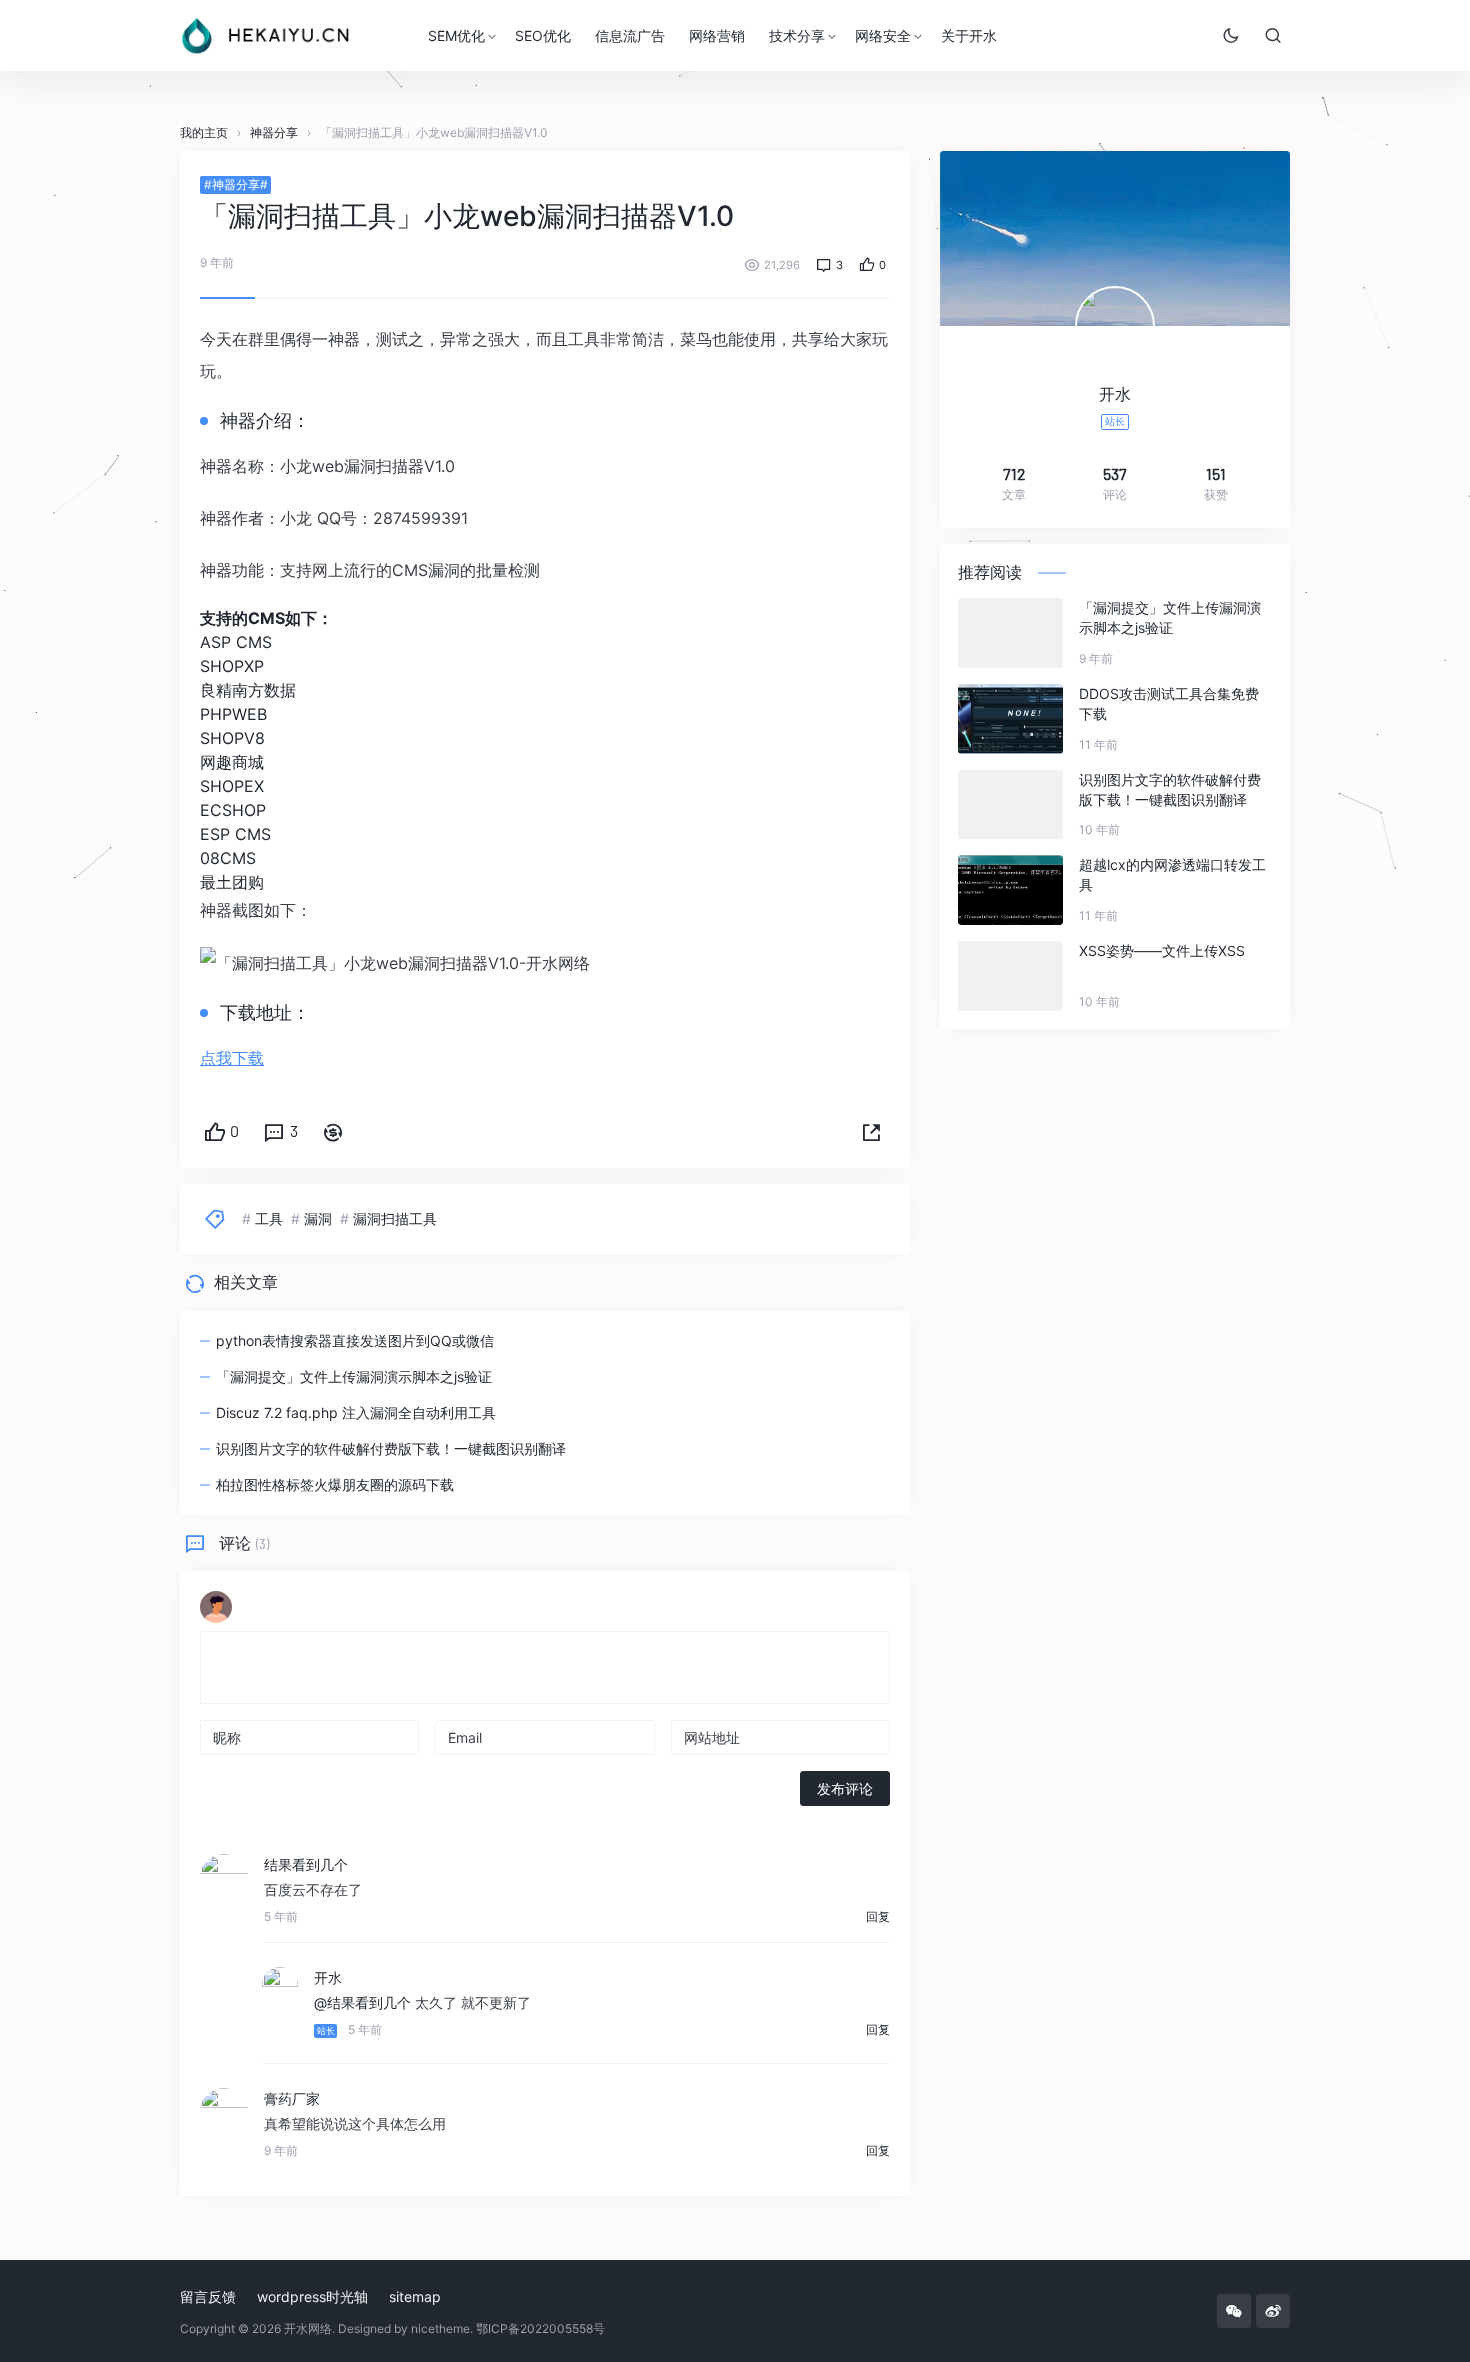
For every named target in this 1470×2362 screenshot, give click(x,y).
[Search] (1273, 35)
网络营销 (717, 35)
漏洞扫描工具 (395, 1218)
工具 (269, 1218)
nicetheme (440, 2328)
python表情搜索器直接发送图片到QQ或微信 (355, 1340)
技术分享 (797, 35)
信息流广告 (630, 35)
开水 (328, 1977)
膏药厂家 (292, 2098)
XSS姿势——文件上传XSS (1162, 950)
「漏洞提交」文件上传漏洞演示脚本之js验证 (354, 1376)
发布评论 (845, 1788)
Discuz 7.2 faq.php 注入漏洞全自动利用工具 (356, 1412)
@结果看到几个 (362, 2002)
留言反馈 (208, 2296)
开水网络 (308, 2328)
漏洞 (318, 1218)
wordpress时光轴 (312, 2296)
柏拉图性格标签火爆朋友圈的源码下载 (335, 1484)
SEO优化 (543, 35)
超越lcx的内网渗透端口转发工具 (1172, 874)
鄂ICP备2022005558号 (540, 2328)
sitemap (415, 2296)
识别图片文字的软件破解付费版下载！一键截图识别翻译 (391, 1448)
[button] (871, 1133)
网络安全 (883, 35)
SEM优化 (456, 35)
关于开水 (969, 35)
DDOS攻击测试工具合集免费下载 (1169, 703)
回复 (878, 1916)
